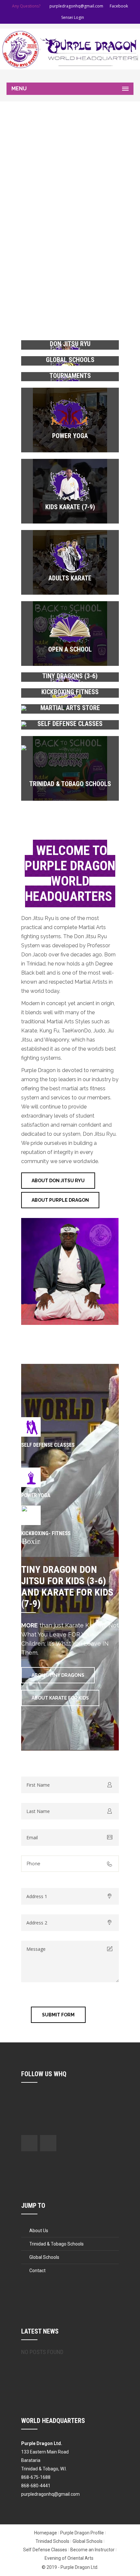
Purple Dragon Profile (82, 2533)
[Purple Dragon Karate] (70, 49)
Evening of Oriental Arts (69, 2558)
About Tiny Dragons (58, 1675)
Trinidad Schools (52, 2541)
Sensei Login (73, 17)
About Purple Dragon (60, 1200)
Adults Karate (70, 578)
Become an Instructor (92, 2550)
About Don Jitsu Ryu (58, 1181)
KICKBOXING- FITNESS (46, 1533)
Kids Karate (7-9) (70, 507)
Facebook (119, 6)
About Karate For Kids (60, 1698)
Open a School (70, 649)
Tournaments (70, 376)
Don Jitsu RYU (70, 344)
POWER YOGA (36, 1495)
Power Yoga (70, 436)
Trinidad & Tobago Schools (70, 784)
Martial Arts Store (70, 708)
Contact (37, 2271)
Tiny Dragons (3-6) (70, 676)
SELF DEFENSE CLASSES (48, 1445)
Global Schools (70, 360)
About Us (39, 2231)
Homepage (46, 2533)
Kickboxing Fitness (70, 692)
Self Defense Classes (70, 724)
